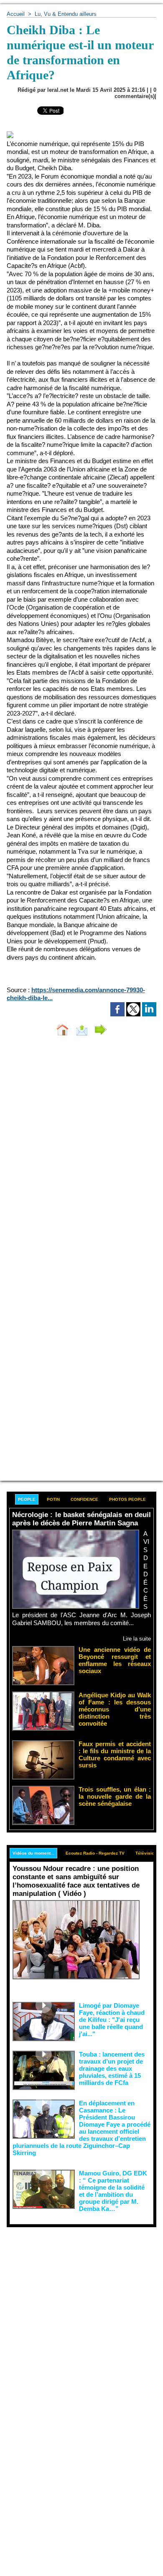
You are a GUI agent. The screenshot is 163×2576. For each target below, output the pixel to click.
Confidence (84, 1499)
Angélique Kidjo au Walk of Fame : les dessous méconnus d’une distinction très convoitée (115, 1709)
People (27, 1499)
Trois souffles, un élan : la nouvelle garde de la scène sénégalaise (115, 1796)
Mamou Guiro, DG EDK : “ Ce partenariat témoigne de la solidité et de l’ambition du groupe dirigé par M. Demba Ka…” (113, 2191)
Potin (53, 1499)
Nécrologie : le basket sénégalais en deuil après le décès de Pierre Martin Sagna (81, 1519)
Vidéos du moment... (33, 1853)
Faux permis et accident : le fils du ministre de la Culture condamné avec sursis (115, 1754)
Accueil (16, 14)
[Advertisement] (75, 2313)
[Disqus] (81, 1154)
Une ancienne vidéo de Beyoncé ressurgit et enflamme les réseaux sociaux (115, 1660)
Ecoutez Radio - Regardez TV (95, 1853)
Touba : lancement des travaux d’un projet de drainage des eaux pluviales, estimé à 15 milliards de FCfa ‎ (112, 2068)
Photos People (127, 1499)
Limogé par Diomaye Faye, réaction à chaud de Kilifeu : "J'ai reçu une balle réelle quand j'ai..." (112, 2020)
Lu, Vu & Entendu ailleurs (66, 14)
